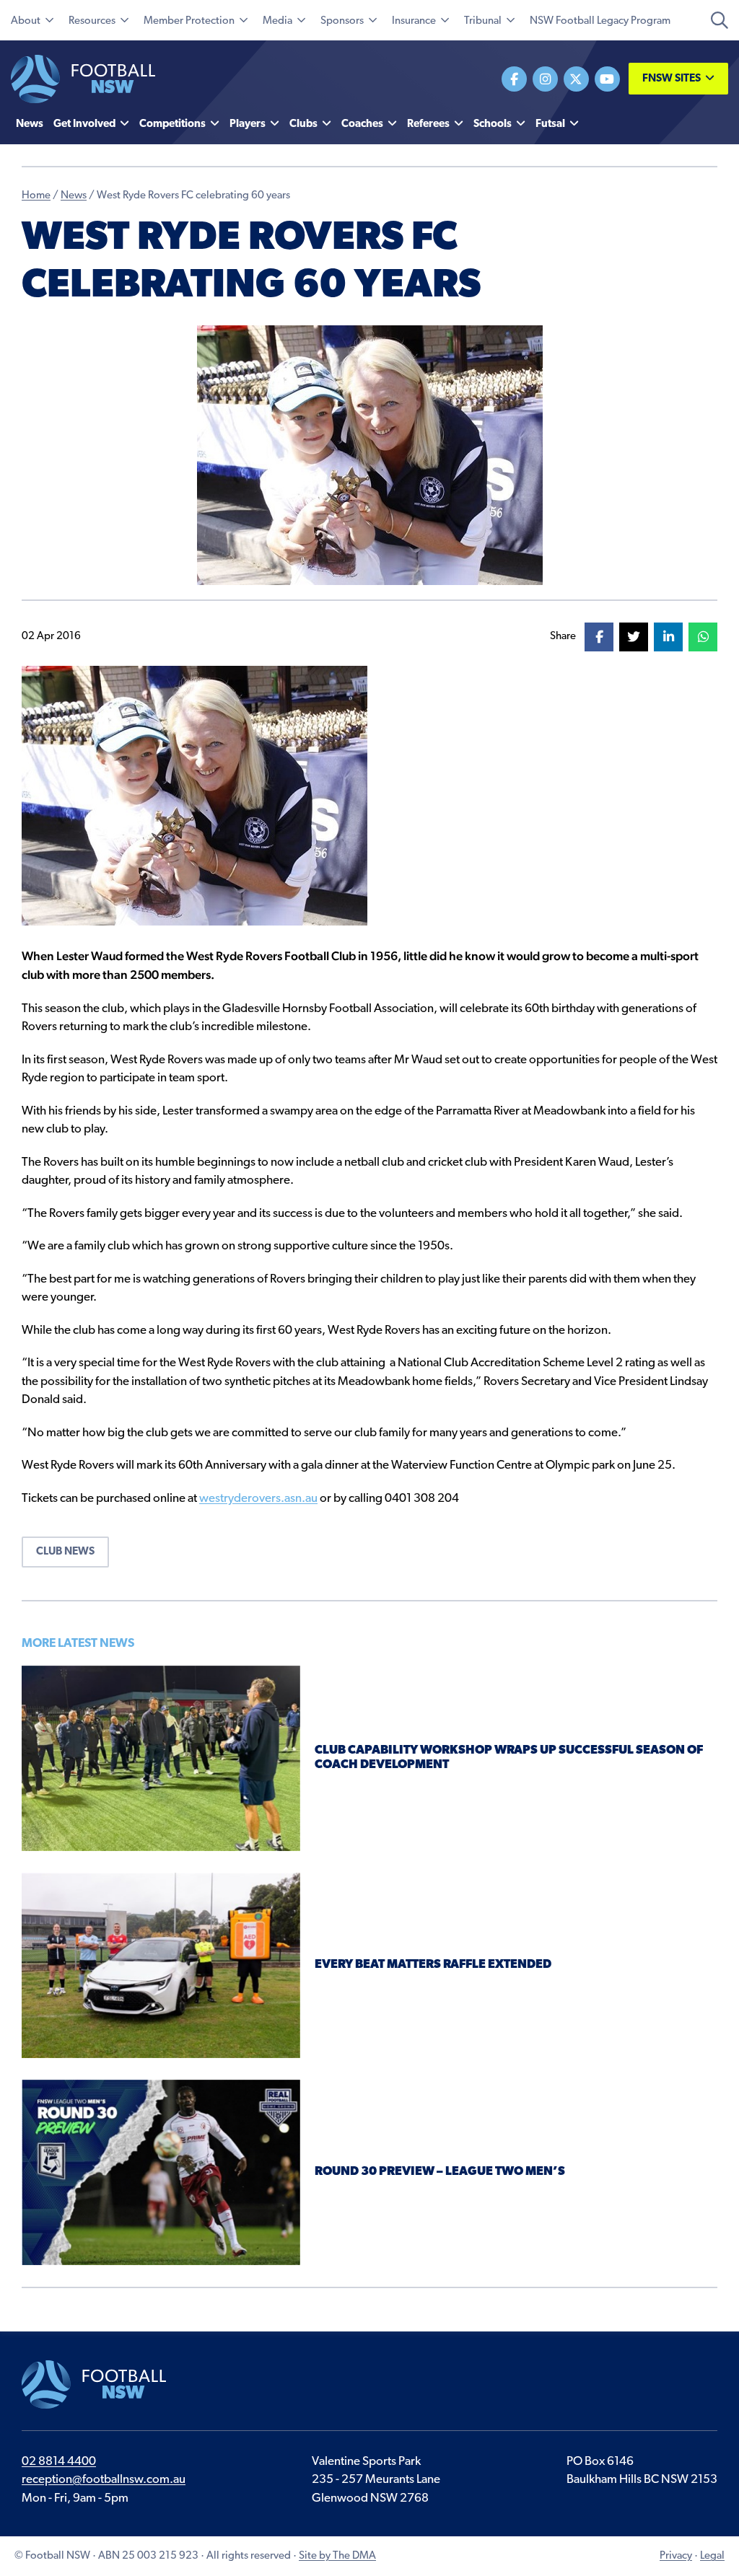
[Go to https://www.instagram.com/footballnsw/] (545, 79)
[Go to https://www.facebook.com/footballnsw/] (514, 79)
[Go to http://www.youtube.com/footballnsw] (607, 79)
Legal (712, 2556)
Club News (65, 1552)
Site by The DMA (337, 2556)
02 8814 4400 (59, 2462)
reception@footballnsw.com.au (104, 2480)
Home (36, 196)
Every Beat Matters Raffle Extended (433, 1965)
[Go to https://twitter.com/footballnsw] (576, 79)
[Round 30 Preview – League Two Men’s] (161, 2172)
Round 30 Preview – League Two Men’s (440, 2172)
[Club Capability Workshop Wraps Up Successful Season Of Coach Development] (161, 1758)
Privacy (676, 2556)
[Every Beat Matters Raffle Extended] (161, 1965)
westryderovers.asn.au (258, 1499)
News (74, 196)
